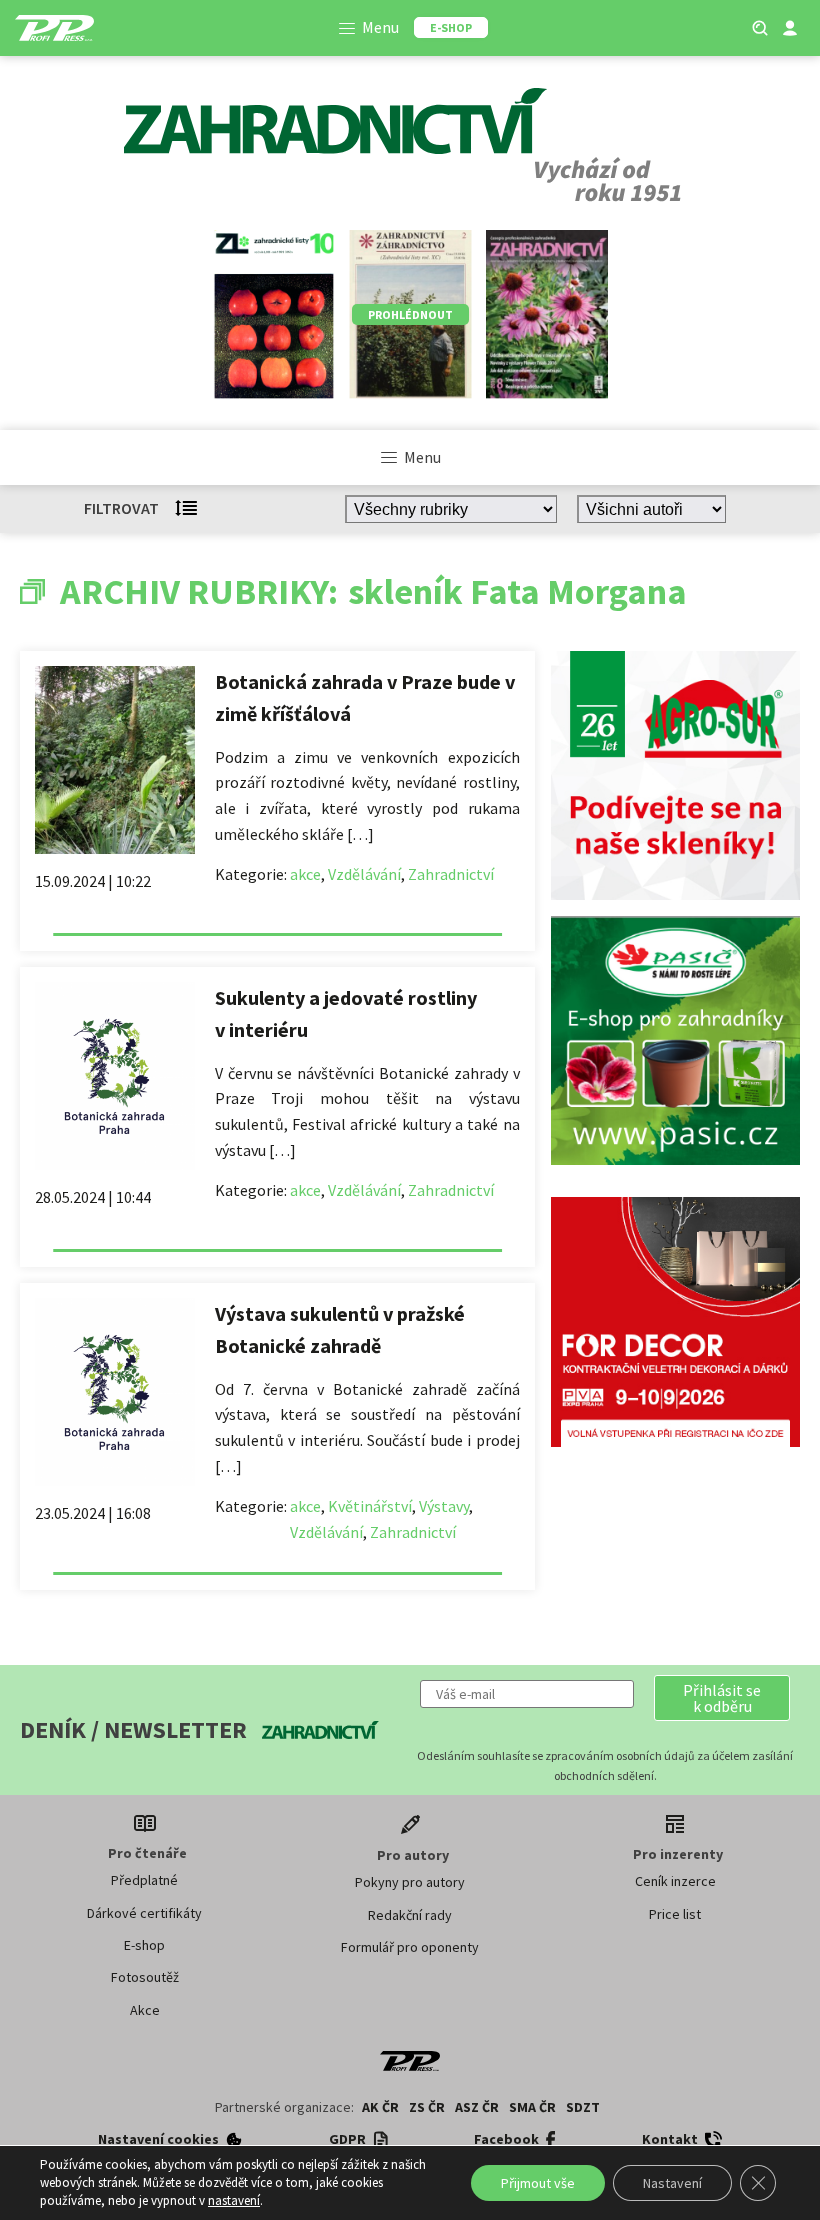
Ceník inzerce (675, 1881)
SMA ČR (532, 2107)
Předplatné (144, 1880)
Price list (675, 1914)
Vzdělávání (364, 874)
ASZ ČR (477, 2107)
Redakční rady (410, 1915)
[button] (722, 1698)
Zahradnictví (451, 874)
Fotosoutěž (145, 1977)
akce (305, 874)
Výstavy (444, 1506)
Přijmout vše (538, 2183)
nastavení (234, 2200)
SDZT (583, 2107)
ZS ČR (427, 2107)
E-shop (144, 1945)
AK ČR (380, 2107)
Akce (145, 2010)
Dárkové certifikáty (144, 1913)
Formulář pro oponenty (410, 1947)
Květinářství (370, 1506)
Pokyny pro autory (410, 1882)
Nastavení (672, 2183)
